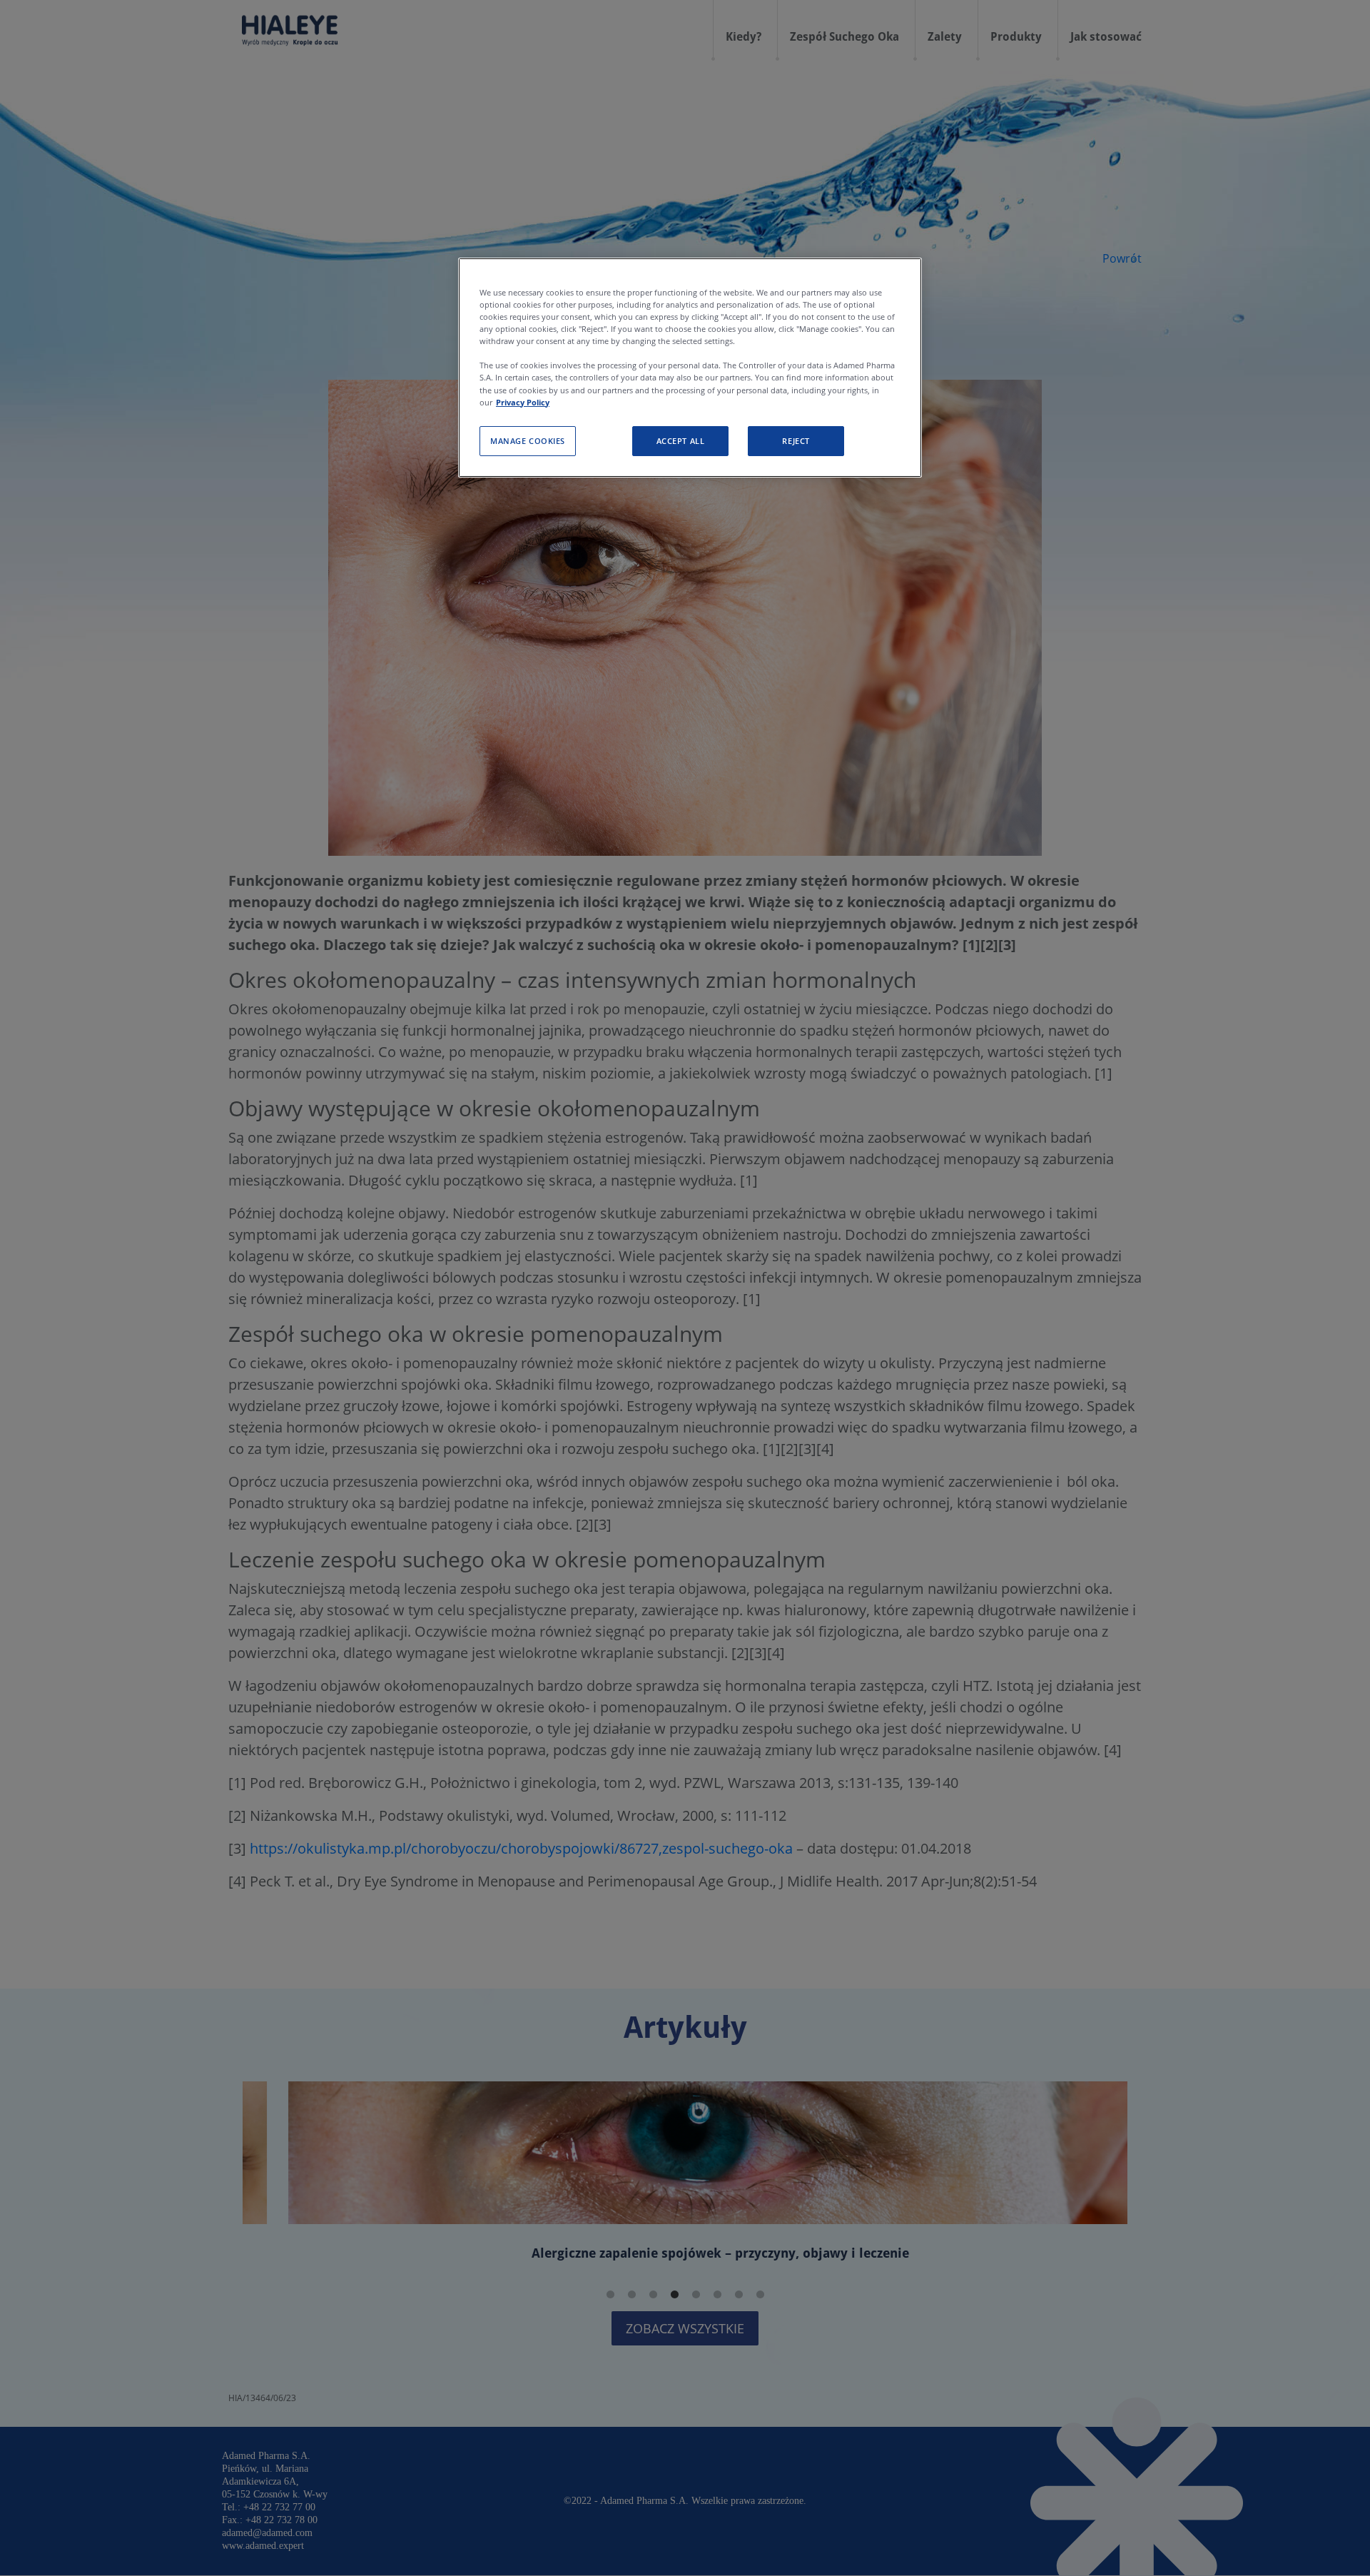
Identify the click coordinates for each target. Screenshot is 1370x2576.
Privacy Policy (523, 401)
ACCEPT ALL (681, 441)
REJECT (796, 441)
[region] (690, 368)
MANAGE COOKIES (528, 441)
